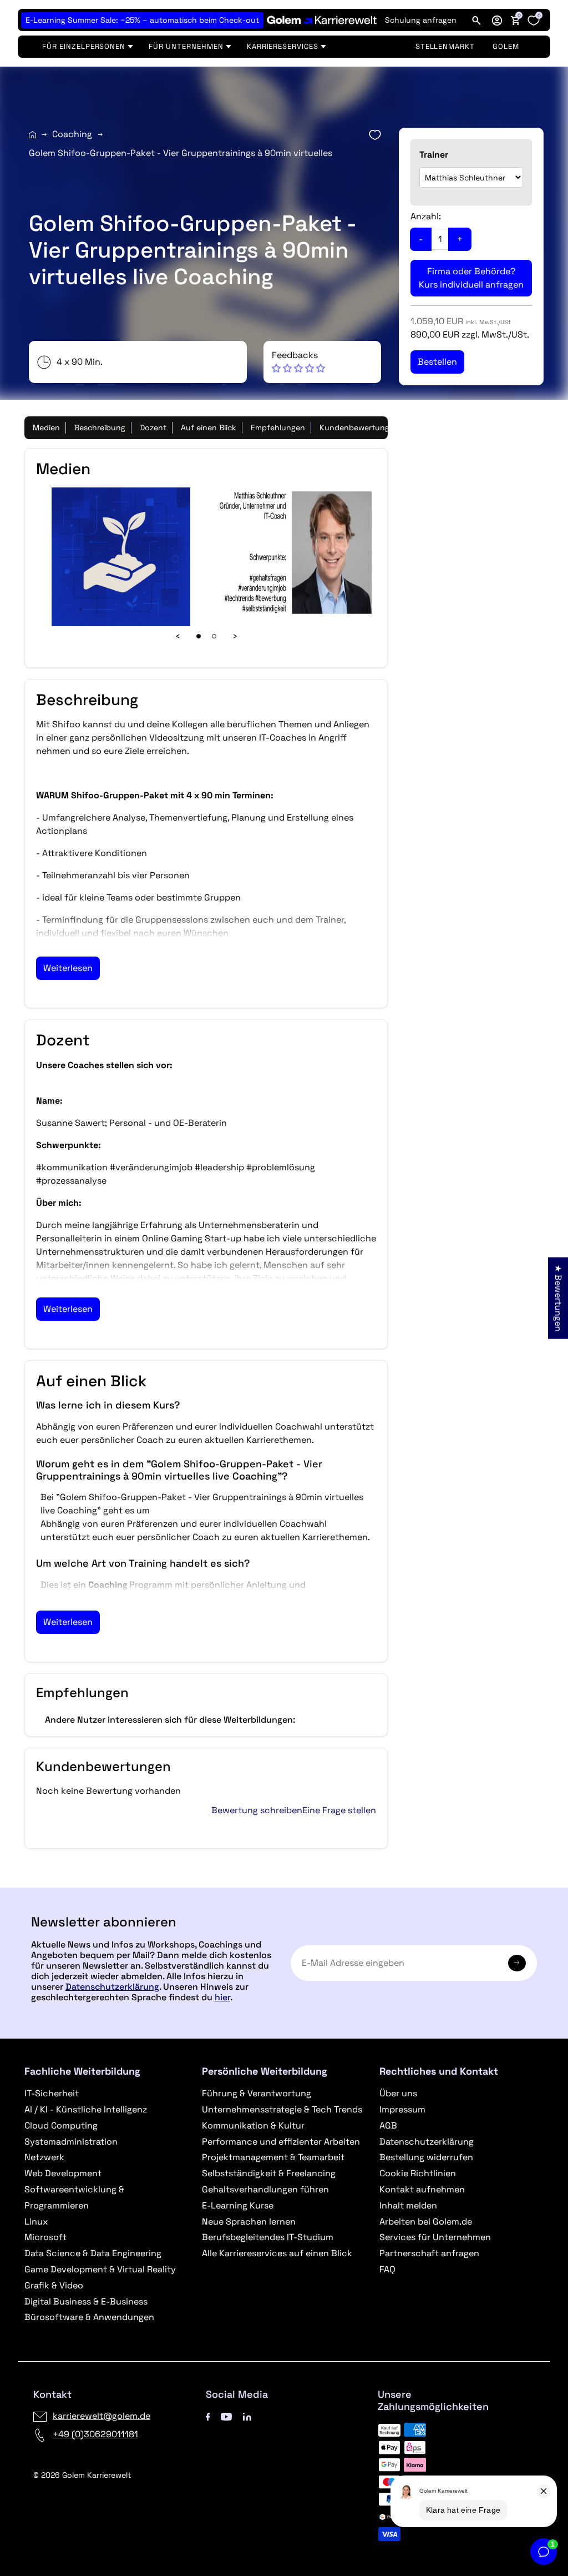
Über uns (398, 2093)
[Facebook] (208, 2416)
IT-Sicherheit (52, 2093)
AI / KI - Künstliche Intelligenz (86, 2109)
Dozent (153, 427)
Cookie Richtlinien (418, 2173)
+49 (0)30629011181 (95, 2434)
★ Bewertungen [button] (558, 1298)
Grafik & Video (54, 2285)
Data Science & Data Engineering (93, 2253)
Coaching (72, 134)
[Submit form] (517, 1963)
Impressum (402, 2109)
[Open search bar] (476, 20)
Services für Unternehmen (435, 2237)
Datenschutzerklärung (112, 1987)
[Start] (32, 135)
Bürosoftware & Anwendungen (89, 2317)
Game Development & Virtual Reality (100, 2269)
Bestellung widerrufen (426, 2157)
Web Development (63, 2173)
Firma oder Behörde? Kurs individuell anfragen (471, 278)
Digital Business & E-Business (86, 2301)
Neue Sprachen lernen (249, 2222)
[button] (497, 20)
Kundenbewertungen (359, 427)
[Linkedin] (247, 2416)
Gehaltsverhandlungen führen (265, 2189)
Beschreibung (100, 427)
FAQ (387, 2269)
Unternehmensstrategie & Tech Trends (282, 2109)
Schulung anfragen (421, 20)
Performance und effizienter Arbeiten (281, 2142)
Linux (36, 2222)
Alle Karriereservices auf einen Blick (277, 2253)
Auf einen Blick (209, 427)
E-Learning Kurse (238, 2205)
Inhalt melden (408, 2205)
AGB (388, 2125)
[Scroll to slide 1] (199, 636)
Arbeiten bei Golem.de (426, 2222)
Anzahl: (426, 216)
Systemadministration (71, 2142)
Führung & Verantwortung (257, 2093)
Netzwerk (44, 2157)
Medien (46, 427)
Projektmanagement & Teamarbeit (273, 2157)
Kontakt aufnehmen (422, 2189)
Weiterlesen (68, 968)
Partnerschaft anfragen (429, 2253)
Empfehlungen (278, 427)
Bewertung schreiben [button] (257, 1810)
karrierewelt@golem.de (102, 2416)
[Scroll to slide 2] (214, 636)
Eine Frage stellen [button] (339, 1810)
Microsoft (45, 2237)
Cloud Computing (61, 2125)
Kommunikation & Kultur (253, 2125)
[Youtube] (226, 2416)
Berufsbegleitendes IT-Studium (268, 2237)
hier (222, 1997)
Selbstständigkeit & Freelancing (269, 2173)
